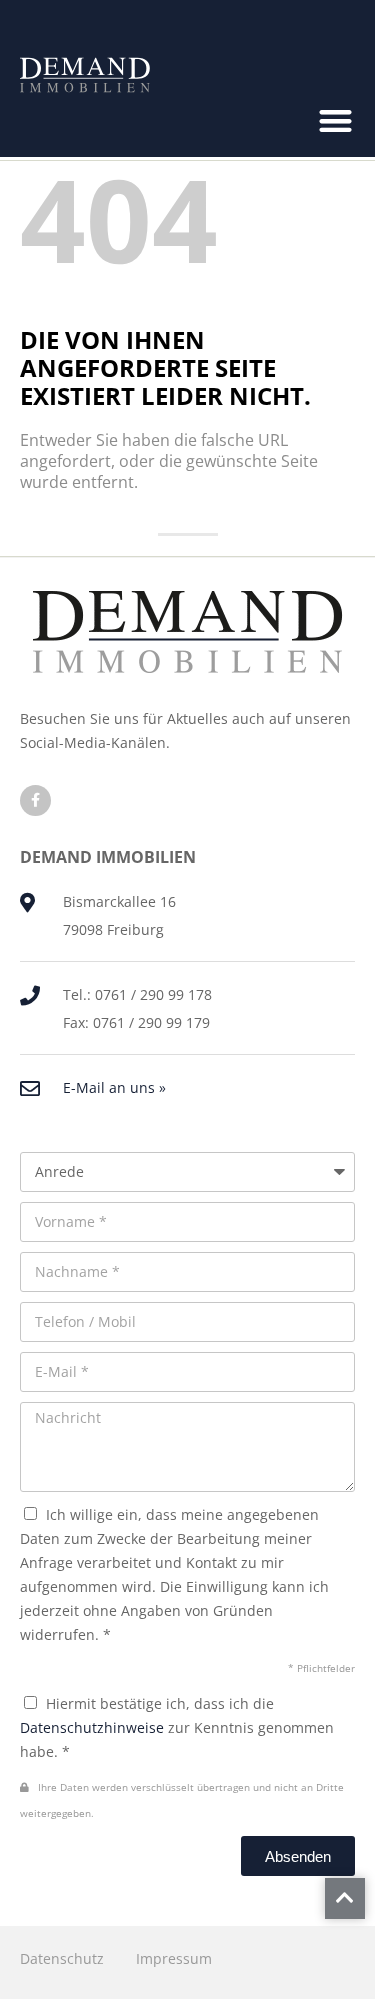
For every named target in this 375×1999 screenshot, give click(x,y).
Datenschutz (62, 1958)
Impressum (174, 1958)
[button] (336, 121)
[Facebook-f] (35, 800)
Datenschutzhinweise (92, 1727)
